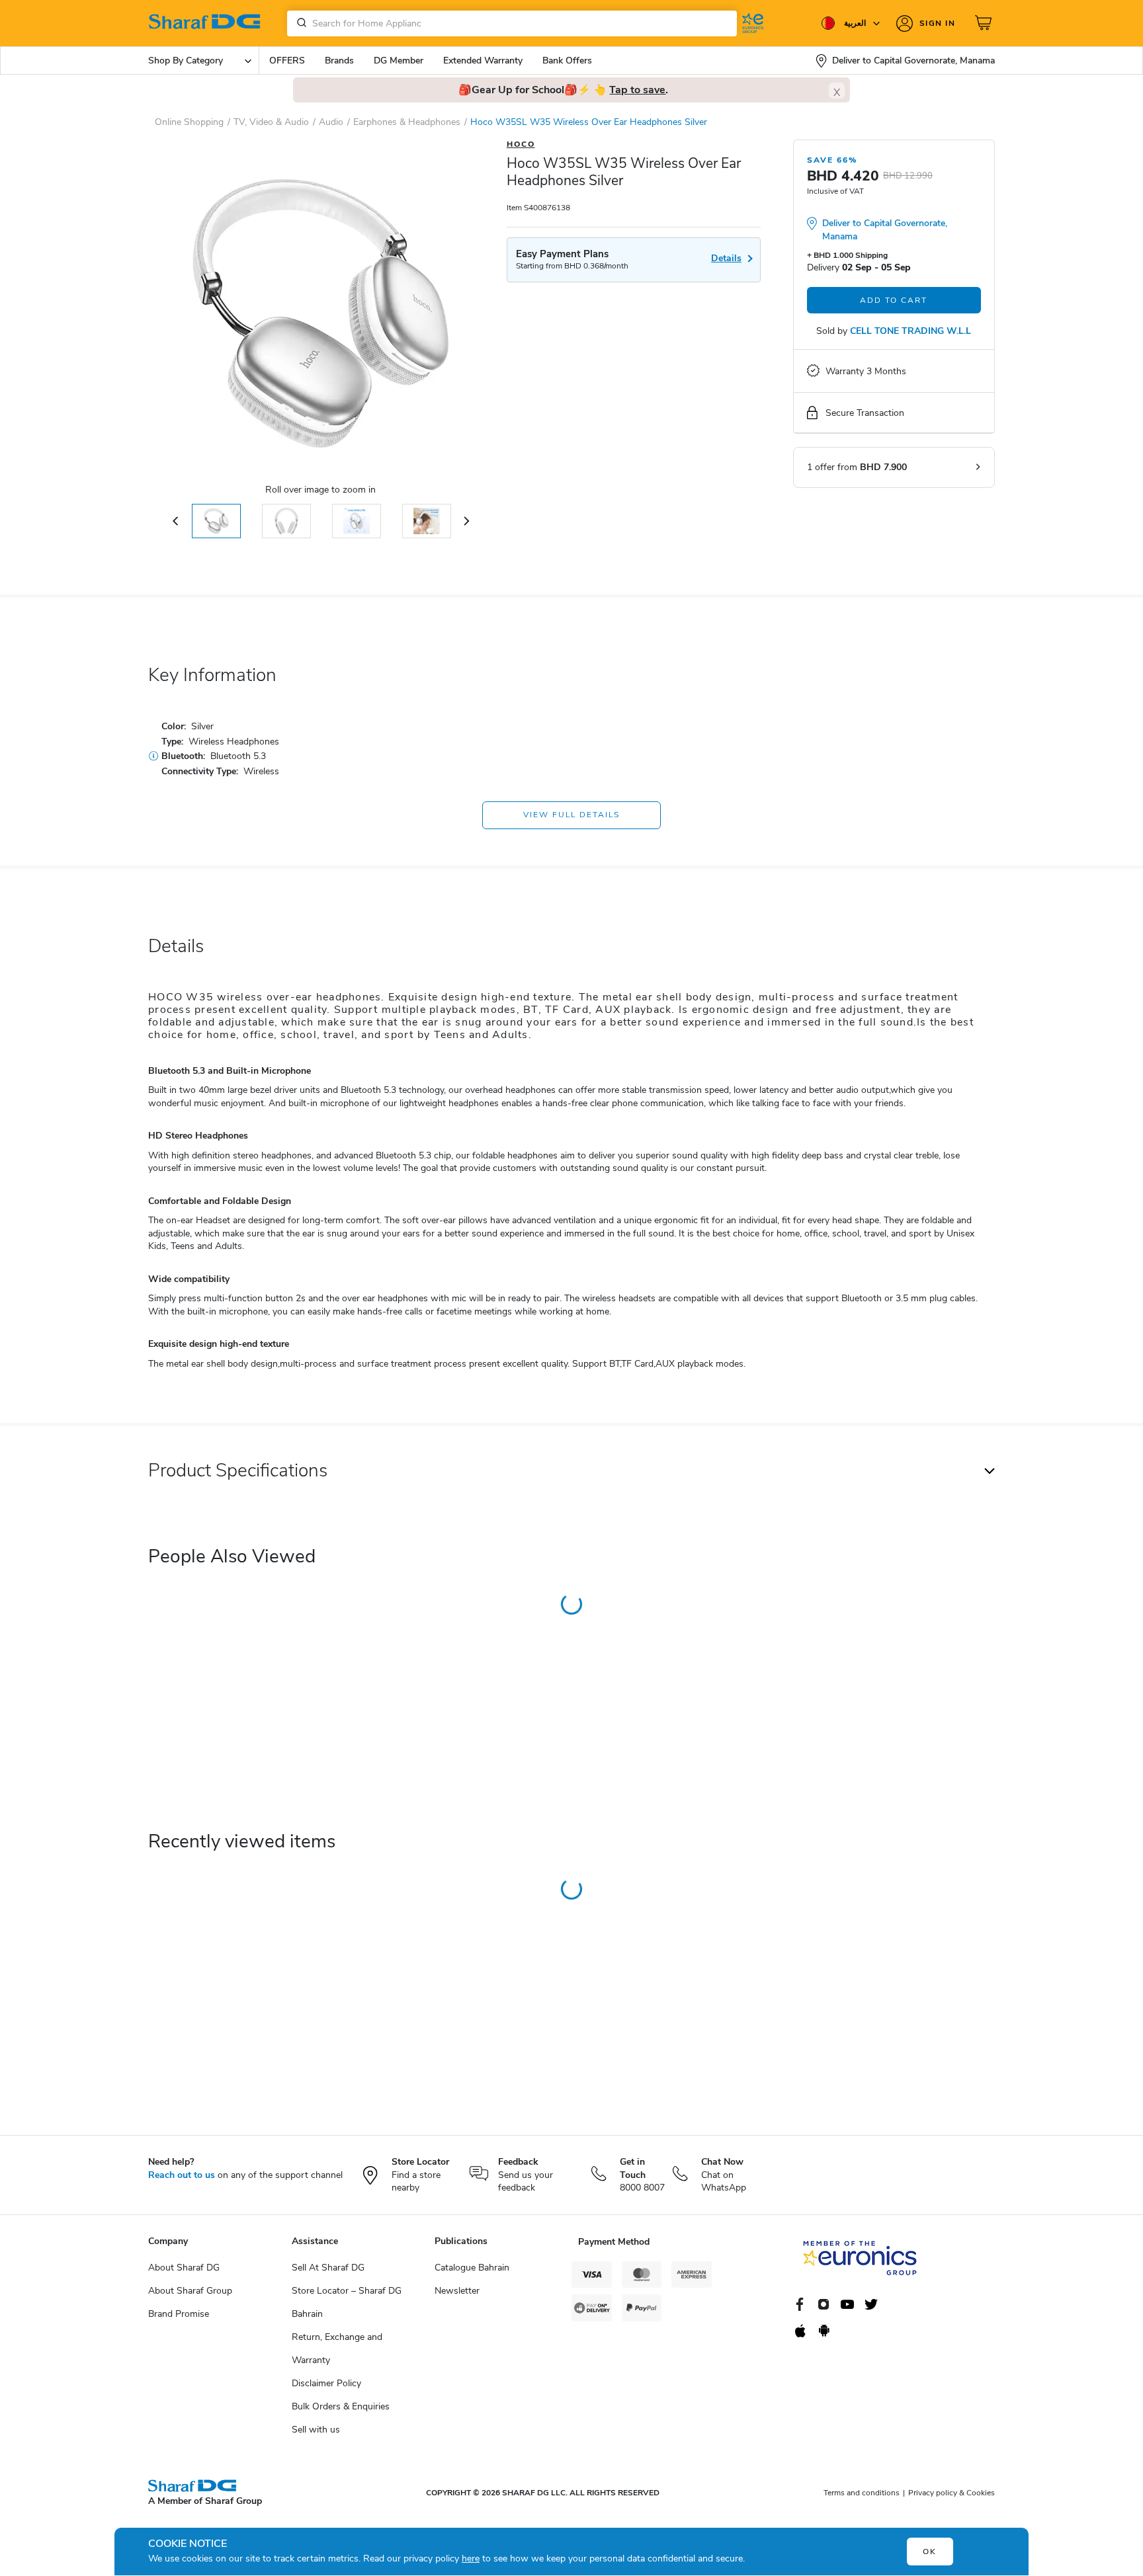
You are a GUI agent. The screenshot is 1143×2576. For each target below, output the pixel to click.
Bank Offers (567, 60)
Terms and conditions (862, 2493)
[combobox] (512, 23)
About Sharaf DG (184, 2268)
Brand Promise (179, 2314)
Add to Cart (894, 300)
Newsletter (457, 2291)
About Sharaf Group (190, 2291)
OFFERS (287, 60)
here (471, 2558)
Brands (339, 60)
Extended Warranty (483, 60)
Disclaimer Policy (326, 2383)
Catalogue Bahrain (472, 2268)
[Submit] (299, 23)
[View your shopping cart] (985, 23)
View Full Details (571, 815)
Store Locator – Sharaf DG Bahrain (347, 2302)
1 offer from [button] (857, 467)
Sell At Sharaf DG (328, 2268)
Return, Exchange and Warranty (337, 2349)
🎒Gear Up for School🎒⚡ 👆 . (563, 90)
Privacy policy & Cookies (952, 2493)
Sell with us (316, 2430)
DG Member (399, 60)
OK (930, 2552)
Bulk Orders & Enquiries (341, 2406)
